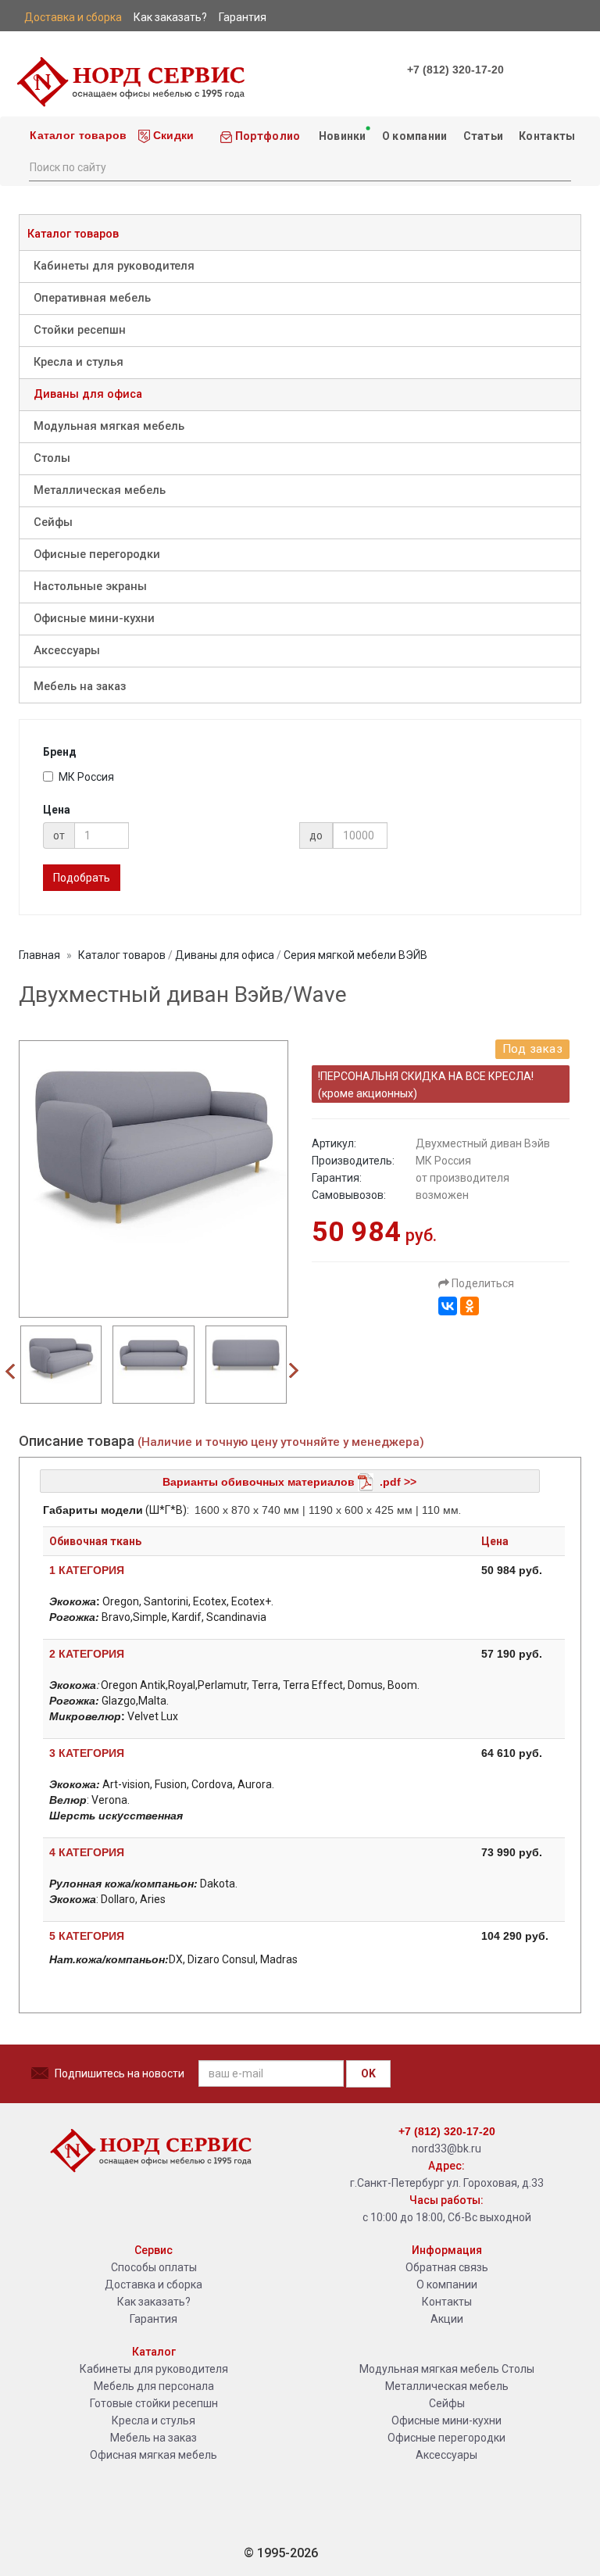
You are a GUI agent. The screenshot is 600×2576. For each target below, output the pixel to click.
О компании (415, 136)
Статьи (484, 136)
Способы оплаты (154, 2267)
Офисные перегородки (97, 555)
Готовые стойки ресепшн (154, 2403)
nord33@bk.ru (446, 2148)
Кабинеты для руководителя (114, 266)
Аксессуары (67, 651)
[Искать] (559, 166)
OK (368, 2073)
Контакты (547, 136)
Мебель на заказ (80, 687)
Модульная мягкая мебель (109, 426)
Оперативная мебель (92, 298)
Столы (52, 458)
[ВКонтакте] (448, 1306)
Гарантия (154, 2319)
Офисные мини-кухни (94, 619)
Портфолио (267, 136)
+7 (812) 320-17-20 (455, 70)
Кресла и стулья (79, 362)
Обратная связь (447, 2267)
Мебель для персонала (154, 2386)
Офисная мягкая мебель (154, 2455)
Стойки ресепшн (80, 330)
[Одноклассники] (470, 1306)
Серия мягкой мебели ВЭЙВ (355, 955)
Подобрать (82, 878)
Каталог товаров (77, 135)
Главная (39, 955)
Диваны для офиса (88, 394)
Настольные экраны (90, 587)
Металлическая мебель (100, 490)
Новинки (341, 136)
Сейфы (53, 522)
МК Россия (86, 777)
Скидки (172, 135)
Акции (447, 2319)
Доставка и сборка (154, 2284)
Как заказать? (154, 2302)
